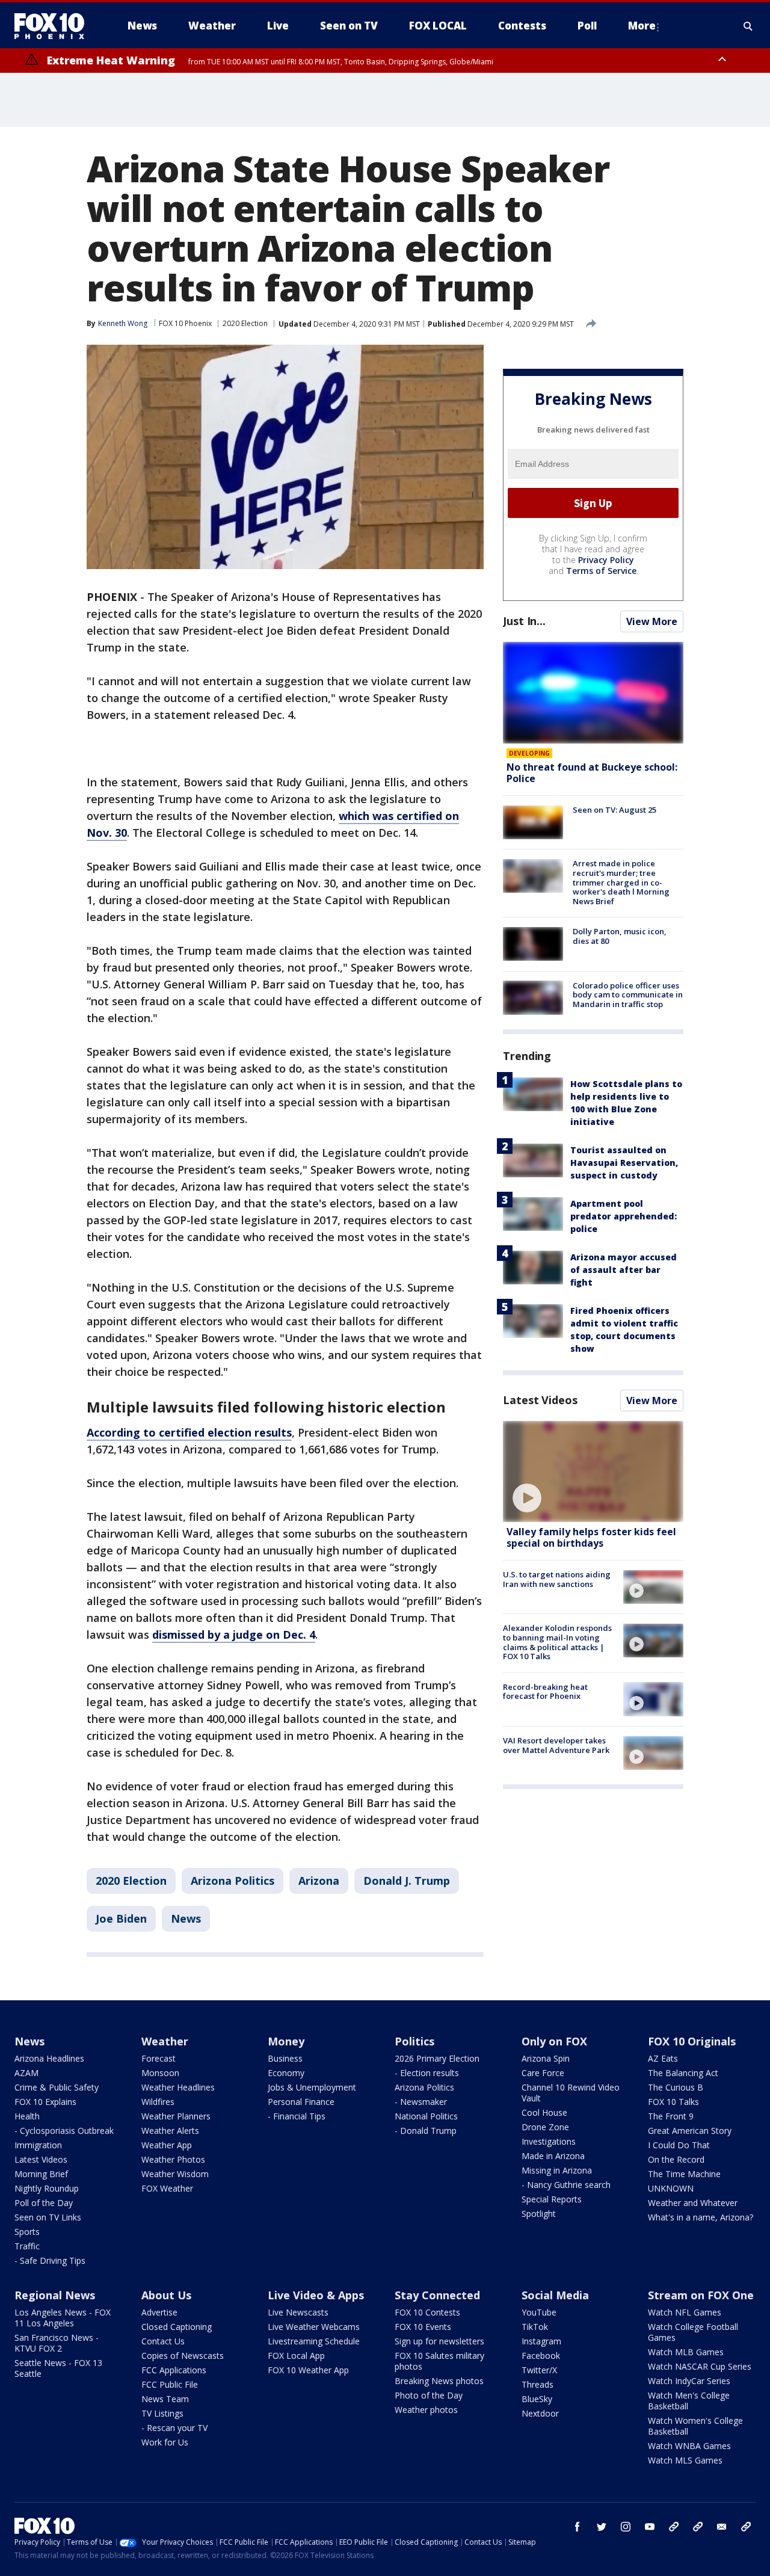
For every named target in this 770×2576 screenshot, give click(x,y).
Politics (414, 2041)
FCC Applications (174, 2370)
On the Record (676, 2159)
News (186, 1918)
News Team (165, 2399)
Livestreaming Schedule (314, 2341)
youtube (650, 2527)
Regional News (55, 2295)
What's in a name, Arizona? (701, 2217)
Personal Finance (301, 2102)
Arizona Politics (233, 1881)
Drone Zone (545, 2127)
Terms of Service (601, 571)
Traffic (27, 2246)
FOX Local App (296, 2356)
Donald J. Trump (407, 1881)
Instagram (541, 2341)
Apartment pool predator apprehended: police (624, 1216)
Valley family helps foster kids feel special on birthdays (591, 1537)
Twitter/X (539, 2370)
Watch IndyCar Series (689, 2381)
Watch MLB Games (686, 2352)
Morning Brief (41, 2174)
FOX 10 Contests (427, 2312)
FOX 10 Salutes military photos (439, 2361)
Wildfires (158, 2102)
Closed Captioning (177, 2327)
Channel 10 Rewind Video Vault (571, 2093)
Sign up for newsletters (439, 2341)
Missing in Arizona (557, 2170)
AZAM (26, 2073)
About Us (166, 2295)
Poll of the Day (44, 2203)
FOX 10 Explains (45, 2102)
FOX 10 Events (423, 2327)
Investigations (549, 2141)
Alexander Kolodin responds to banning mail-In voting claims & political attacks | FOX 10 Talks (557, 1642)
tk (674, 2527)
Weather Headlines (178, 2087)
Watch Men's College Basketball (689, 2401)
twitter (602, 2527)
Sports (27, 2232)
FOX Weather (167, 2188)
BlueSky (537, 2399)
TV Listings (162, 2413)
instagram (626, 2527)
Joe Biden (121, 1918)
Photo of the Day (429, 2395)
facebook (577, 2527)
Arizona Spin (546, 2058)
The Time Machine (684, 2174)
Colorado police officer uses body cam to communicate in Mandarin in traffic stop (628, 994)
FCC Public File (170, 2384)
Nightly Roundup (47, 2188)
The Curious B (676, 2087)
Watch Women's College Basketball (695, 2426)
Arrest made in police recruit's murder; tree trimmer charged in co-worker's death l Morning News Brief (621, 882)
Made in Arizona (553, 2156)
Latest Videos (540, 1400)
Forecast (159, 2058)
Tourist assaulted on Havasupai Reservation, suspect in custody (624, 1163)
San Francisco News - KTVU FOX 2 (57, 2343)
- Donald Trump (426, 2131)
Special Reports (552, 2199)
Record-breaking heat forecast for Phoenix (545, 1691)
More (642, 26)
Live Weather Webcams (314, 2327)
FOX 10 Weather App (308, 2370)
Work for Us (165, 2442)
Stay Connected (437, 2295)
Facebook (541, 2356)
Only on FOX (554, 2041)
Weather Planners (176, 2116)
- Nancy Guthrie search (566, 2185)
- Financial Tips (297, 2116)
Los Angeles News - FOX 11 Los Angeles (63, 2318)
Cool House (544, 2112)
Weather (165, 2041)
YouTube (539, 2312)
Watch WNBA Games (689, 2446)
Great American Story (690, 2131)
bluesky (698, 2527)
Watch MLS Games (685, 2460)
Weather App (167, 2145)
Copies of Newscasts (183, 2356)
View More (652, 621)
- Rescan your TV (174, 2428)
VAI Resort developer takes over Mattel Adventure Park (556, 1745)
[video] (593, 1472)
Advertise (159, 2312)
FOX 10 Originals (692, 2041)
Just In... (524, 621)
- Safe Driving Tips (50, 2260)
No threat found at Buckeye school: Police (592, 773)
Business (285, 2058)
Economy (286, 2073)
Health (27, 2116)
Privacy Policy (606, 560)
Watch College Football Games (693, 2332)
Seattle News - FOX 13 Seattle (58, 2368)
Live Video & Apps (316, 2295)
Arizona (319, 1881)
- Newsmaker (421, 2102)
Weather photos (426, 2410)
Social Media (555, 2295)
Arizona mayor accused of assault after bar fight (624, 1270)
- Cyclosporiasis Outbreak (64, 2131)
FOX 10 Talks (673, 2102)
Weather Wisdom (175, 2174)
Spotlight (539, 2214)
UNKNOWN (671, 2188)
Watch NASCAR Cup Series (700, 2366)
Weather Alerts (170, 2131)
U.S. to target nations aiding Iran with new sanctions (557, 1579)
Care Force (543, 2073)
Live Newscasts (298, 2312)
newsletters (746, 2527)
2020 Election (245, 323)
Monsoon (160, 2073)
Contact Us (163, 2341)
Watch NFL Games (685, 2312)
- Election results (427, 2073)
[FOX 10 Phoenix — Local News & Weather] (54, 26)
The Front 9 (671, 2116)
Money (286, 2041)
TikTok (535, 2327)
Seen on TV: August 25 (614, 810)
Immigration (38, 2145)
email (722, 2527)
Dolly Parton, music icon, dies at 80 (620, 936)
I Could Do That (679, 2145)
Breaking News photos (439, 2381)
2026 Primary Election (437, 2058)
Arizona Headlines (49, 2058)
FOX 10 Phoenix (185, 323)
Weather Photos (173, 2159)
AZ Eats (663, 2058)
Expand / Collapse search (748, 26)
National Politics (426, 2116)
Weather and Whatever (693, 2203)
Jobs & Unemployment (312, 2087)
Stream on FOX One (701, 2295)
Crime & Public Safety (57, 2087)
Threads (537, 2384)
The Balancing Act (683, 2073)
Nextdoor (540, 2413)
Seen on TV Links (48, 2217)
